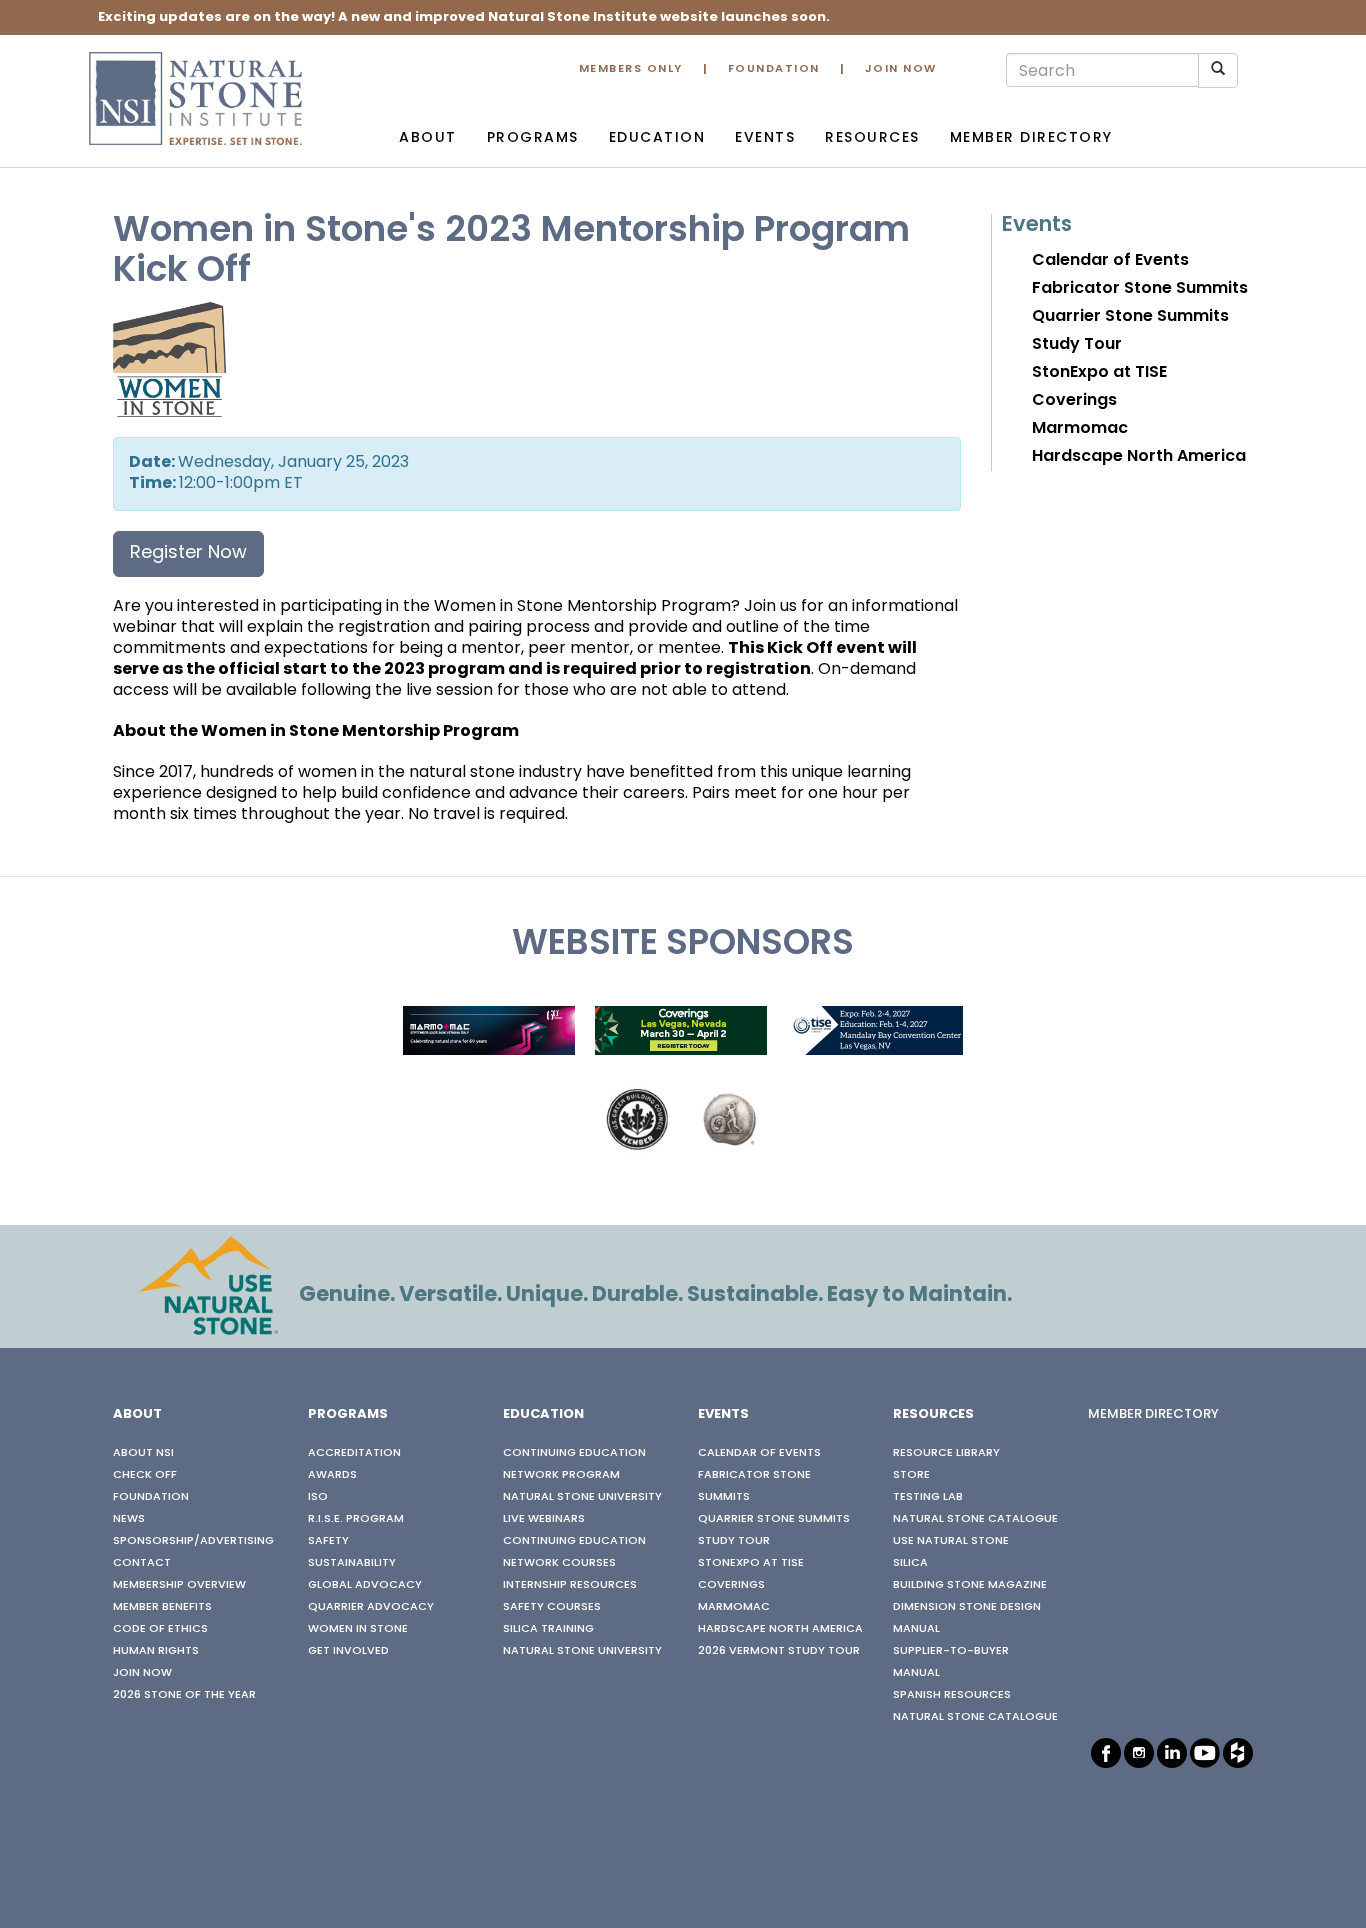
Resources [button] (872, 138)
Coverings (1074, 401)
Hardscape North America (1139, 457)
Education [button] (657, 138)
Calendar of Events (1110, 261)
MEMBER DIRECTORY (1153, 1415)
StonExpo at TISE (1099, 373)
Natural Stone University (582, 1497)
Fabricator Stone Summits (1140, 289)
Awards (332, 1475)
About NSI (143, 1453)
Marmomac (1080, 429)
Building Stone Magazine (970, 1585)
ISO (318, 1497)
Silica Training (548, 1629)
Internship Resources (570, 1585)
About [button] (428, 138)
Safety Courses (552, 1607)
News (129, 1519)
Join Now (901, 69)
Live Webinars (544, 1519)
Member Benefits (162, 1607)
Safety (328, 1541)
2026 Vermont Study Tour (779, 1651)
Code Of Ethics (160, 1629)
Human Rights (156, 1651)
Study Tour (1077, 345)
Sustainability (352, 1563)
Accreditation (354, 1453)
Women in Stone (358, 1629)
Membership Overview (179, 1585)
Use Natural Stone (951, 1541)
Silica (910, 1563)
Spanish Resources (952, 1695)
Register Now (188, 553)
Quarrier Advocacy (371, 1607)
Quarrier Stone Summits (1130, 317)
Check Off (145, 1475)
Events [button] (765, 138)
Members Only (631, 69)
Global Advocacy (365, 1585)
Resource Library (946, 1453)
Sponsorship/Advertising (193, 1541)
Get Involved (348, 1651)
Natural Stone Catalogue (975, 1519)
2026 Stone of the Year (184, 1695)
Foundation (774, 69)
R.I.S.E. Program (356, 1519)
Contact (142, 1563)
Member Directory (1031, 138)
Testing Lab (928, 1497)
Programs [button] (533, 138)
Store (911, 1475)
